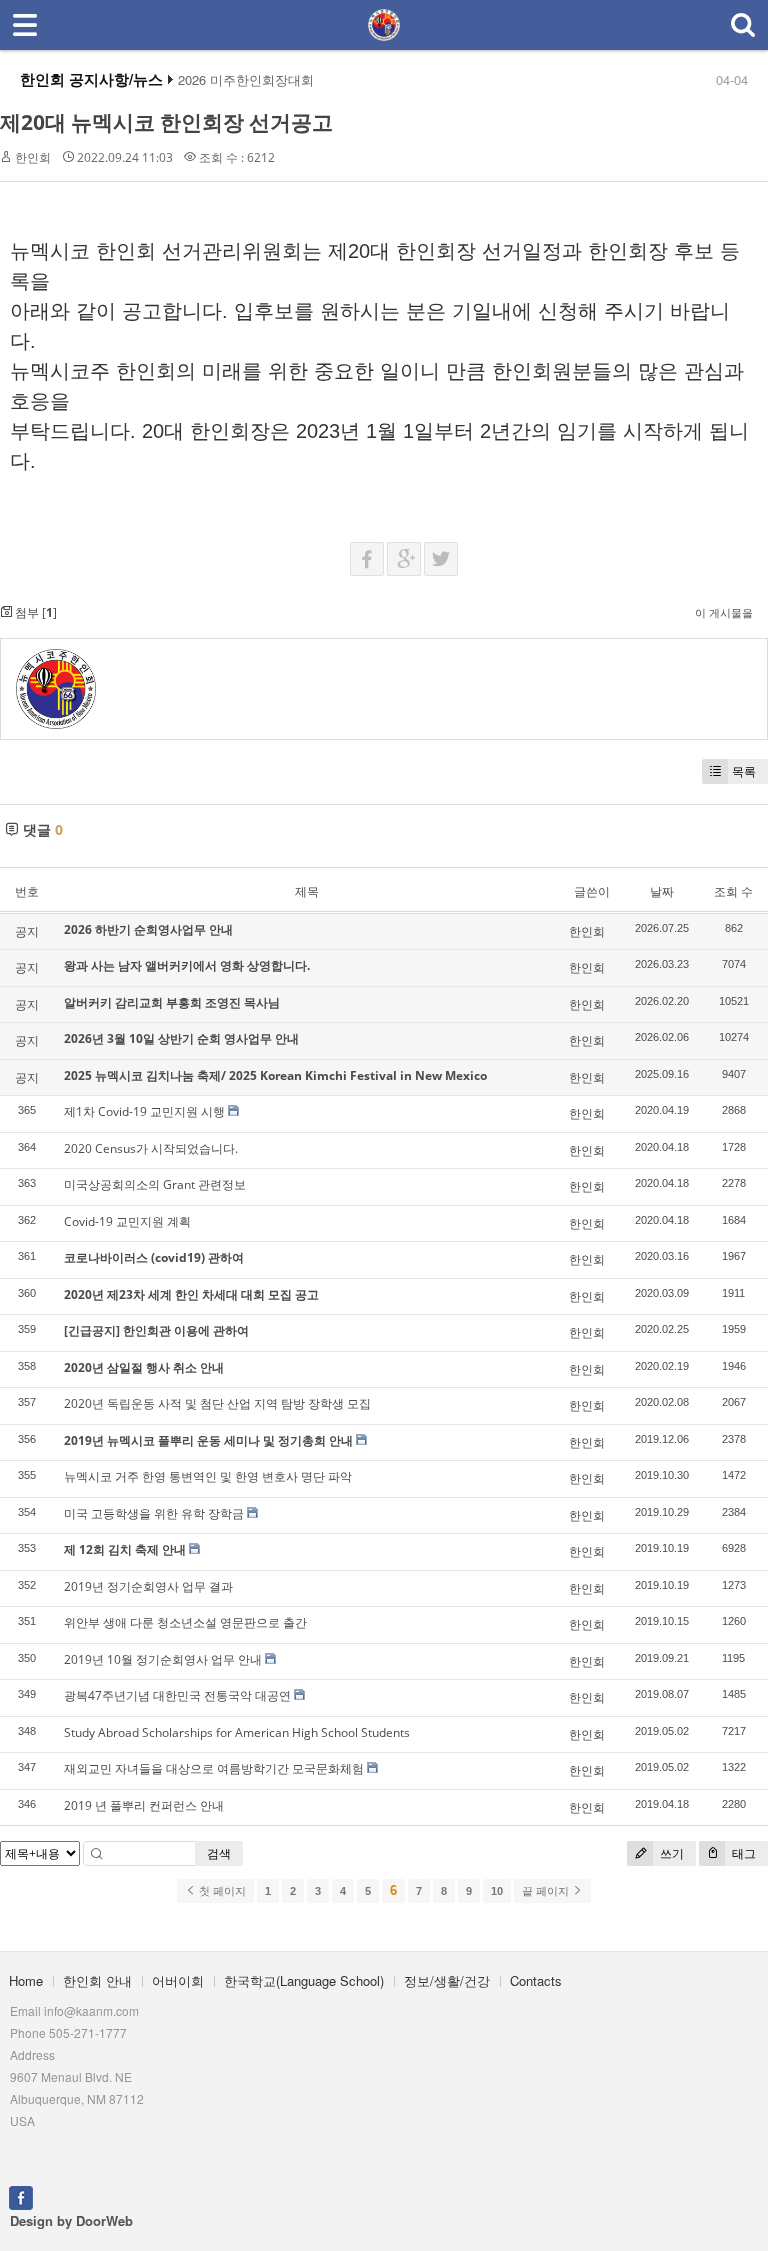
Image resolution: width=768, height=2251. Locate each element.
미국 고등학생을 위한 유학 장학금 (154, 1513)
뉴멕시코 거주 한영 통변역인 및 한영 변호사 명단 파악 (208, 1476)
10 (497, 1891)
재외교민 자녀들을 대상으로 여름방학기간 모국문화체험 (214, 1768)
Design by (71, 2220)
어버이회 (178, 1980)
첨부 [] (34, 612)
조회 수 (733, 891)
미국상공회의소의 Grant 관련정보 (155, 1184)
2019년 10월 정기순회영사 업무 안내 (163, 1659)
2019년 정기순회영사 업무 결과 (148, 1586)
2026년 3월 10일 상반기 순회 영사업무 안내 (181, 1038)
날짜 (662, 891)
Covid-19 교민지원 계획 (127, 1221)
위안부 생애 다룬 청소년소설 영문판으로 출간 (185, 1622)
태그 (742, 1853)
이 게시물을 (724, 612)
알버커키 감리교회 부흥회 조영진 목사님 (172, 1002)
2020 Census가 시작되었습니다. (151, 1148)
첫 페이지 (221, 1891)
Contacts (536, 1980)
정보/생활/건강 (447, 1980)
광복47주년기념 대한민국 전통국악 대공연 (177, 1695)
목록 (744, 771)
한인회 (33, 157)
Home (26, 1980)
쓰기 (670, 1853)
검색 (219, 1853)
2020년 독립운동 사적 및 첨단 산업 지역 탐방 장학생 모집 (217, 1403)
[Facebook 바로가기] (21, 2195)
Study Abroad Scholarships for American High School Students (237, 1732)
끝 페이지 (547, 1891)
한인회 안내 (97, 1980)
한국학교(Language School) (304, 1980)
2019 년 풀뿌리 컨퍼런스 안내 (144, 1805)
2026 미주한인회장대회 (246, 80)
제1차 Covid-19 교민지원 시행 (144, 1111)
